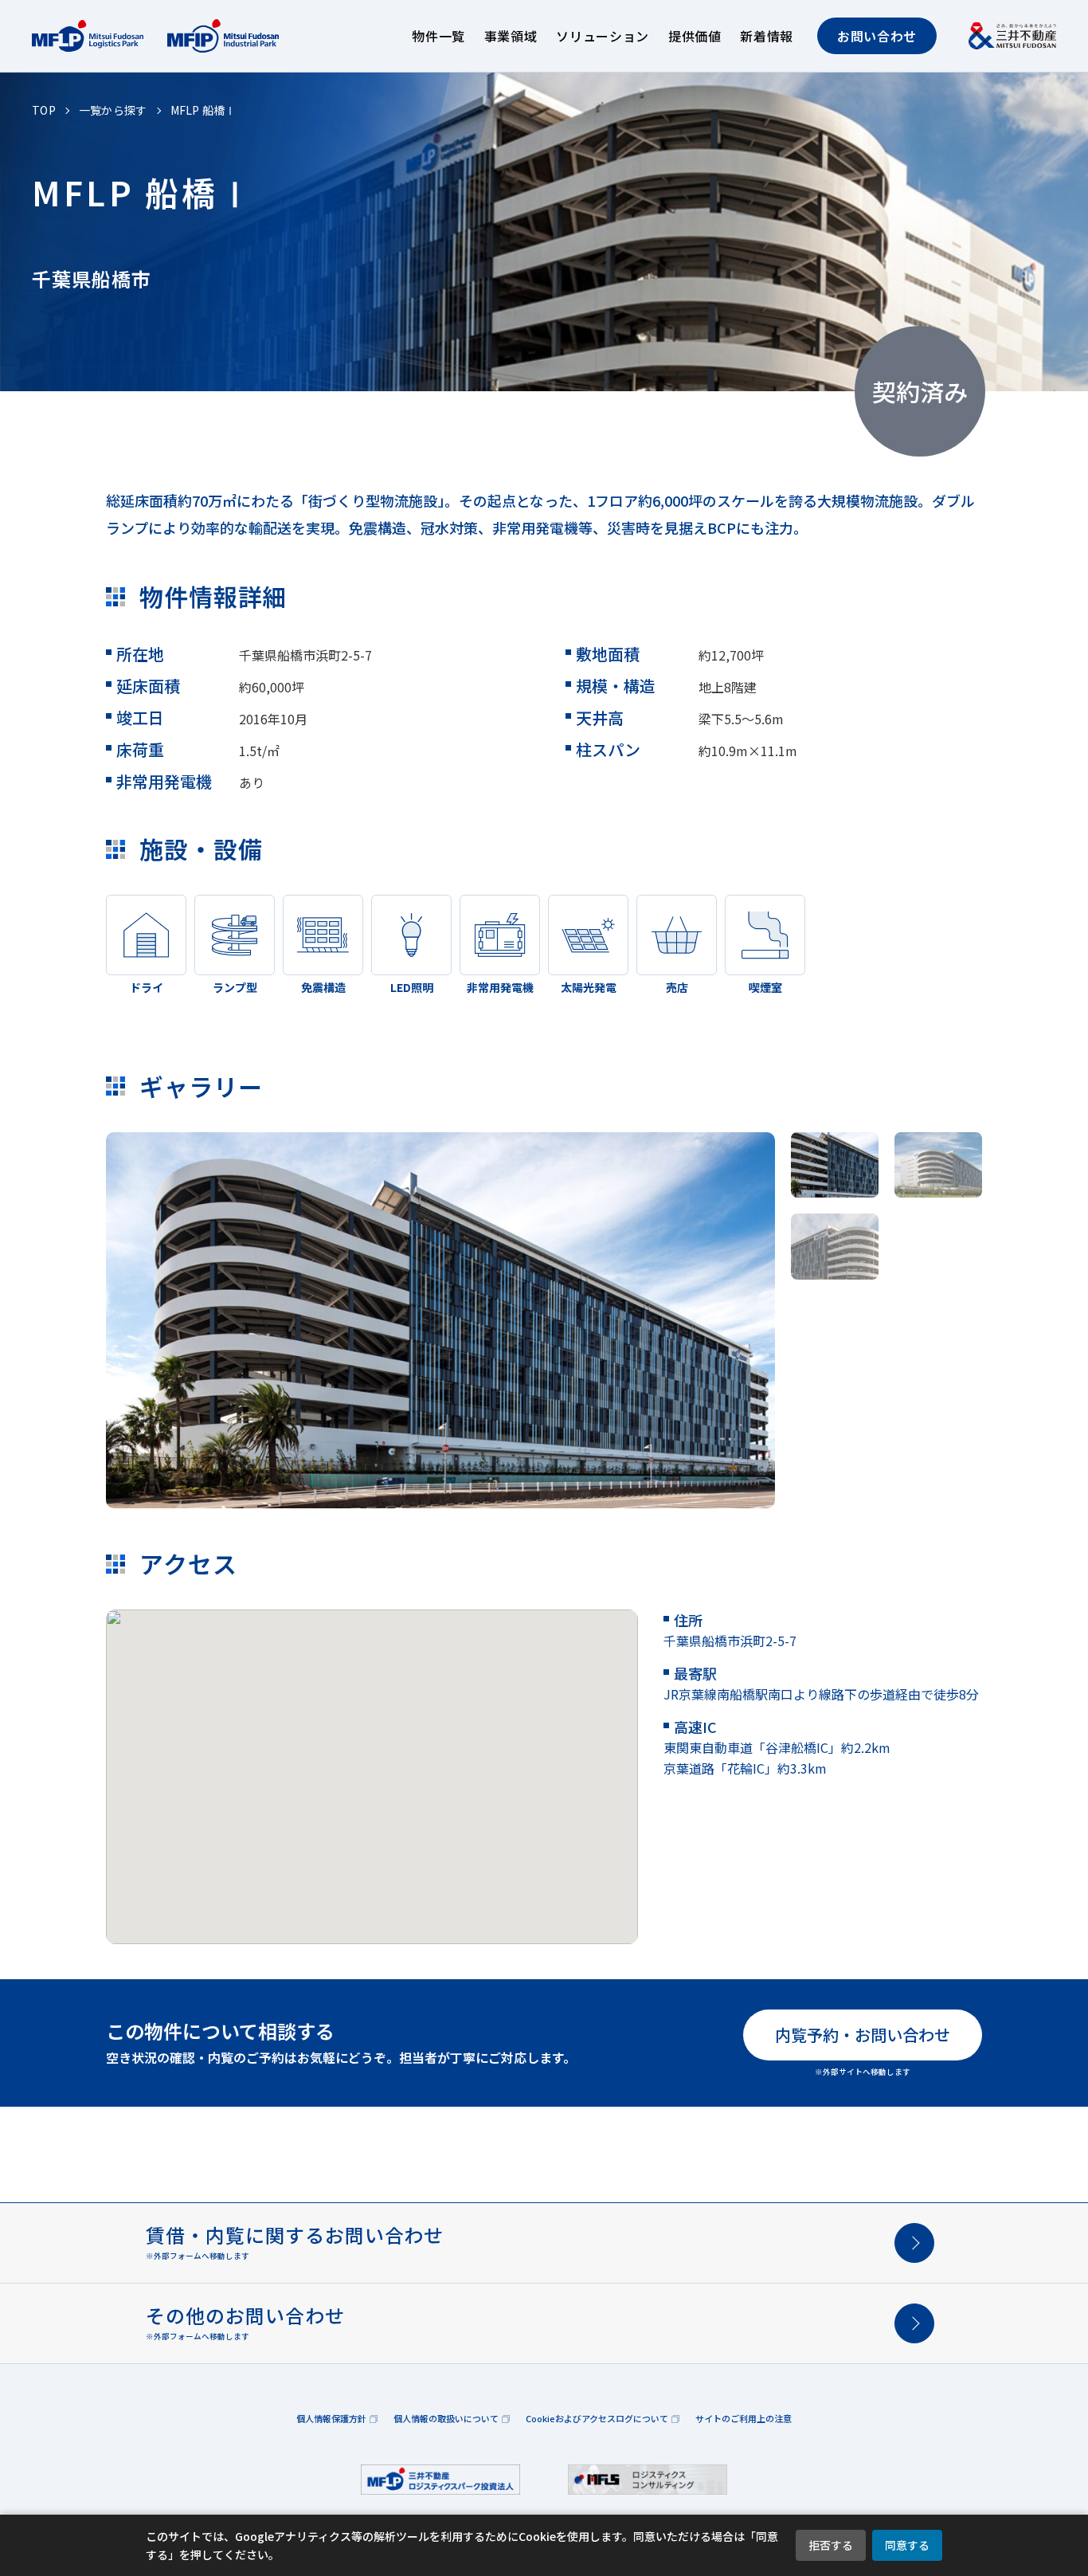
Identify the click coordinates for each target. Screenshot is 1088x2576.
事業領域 (511, 36)
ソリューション (602, 36)
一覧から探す (113, 110)
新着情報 (767, 36)
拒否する (831, 2545)
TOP (44, 110)
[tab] (835, 1165)
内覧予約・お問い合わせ (863, 2035)
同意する (907, 2545)
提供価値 (695, 36)
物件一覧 (438, 36)
